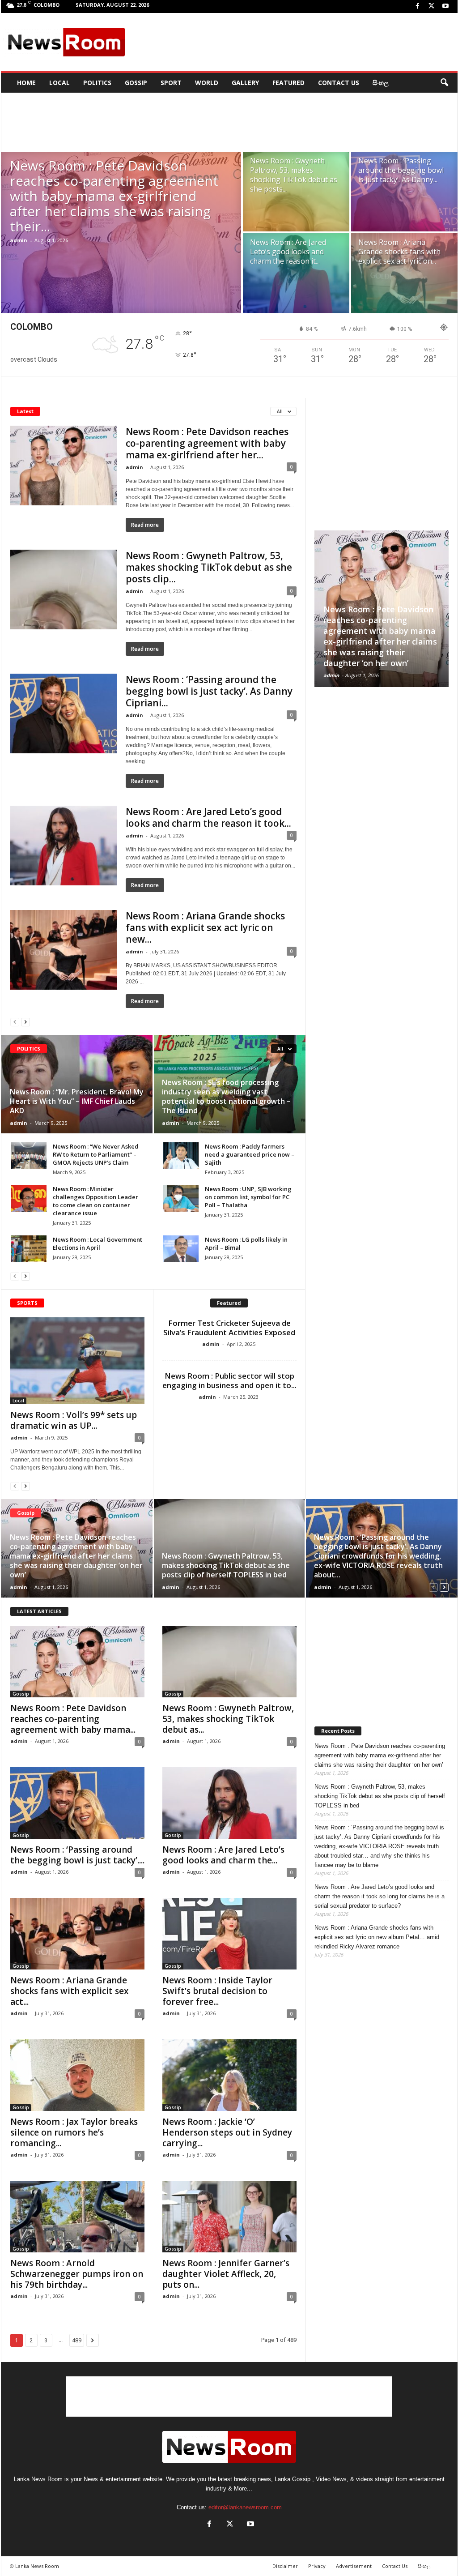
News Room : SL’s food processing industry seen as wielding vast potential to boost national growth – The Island (226, 1096)
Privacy (317, 2566)
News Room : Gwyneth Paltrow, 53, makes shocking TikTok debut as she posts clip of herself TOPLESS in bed (226, 1565)
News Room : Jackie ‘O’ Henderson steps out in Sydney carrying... (227, 2132)
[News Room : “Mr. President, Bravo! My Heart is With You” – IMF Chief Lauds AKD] (77, 1084)
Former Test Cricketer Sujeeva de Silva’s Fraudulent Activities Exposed (229, 1328)
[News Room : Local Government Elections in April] (29, 1249)
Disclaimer (285, 2566)
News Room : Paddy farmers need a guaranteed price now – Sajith (250, 1154)
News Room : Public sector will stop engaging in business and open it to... (229, 1380)
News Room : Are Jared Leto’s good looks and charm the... (223, 1855)
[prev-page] (15, 1022)
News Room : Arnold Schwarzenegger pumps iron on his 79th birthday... (77, 2274)
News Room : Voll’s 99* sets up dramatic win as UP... (74, 1420)
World (207, 83)
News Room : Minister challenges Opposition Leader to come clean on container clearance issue (95, 1201)
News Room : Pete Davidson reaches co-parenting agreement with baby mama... (73, 1719)
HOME (26, 83)
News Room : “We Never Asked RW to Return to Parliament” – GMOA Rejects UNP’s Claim (96, 1154)
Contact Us (339, 83)
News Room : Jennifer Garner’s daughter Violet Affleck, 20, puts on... (226, 2274)
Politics (97, 83)
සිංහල (381, 83)
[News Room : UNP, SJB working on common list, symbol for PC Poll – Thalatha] (181, 1198)
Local (59, 83)
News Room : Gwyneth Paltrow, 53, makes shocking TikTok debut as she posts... (294, 175)
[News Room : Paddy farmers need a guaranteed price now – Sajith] (181, 1156)
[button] (444, 83)
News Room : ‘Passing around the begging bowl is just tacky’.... (77, 1855)
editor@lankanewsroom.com (245, 2507)
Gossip (136, 83)
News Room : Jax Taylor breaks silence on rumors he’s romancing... (74, 2132)
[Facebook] (418, 6)
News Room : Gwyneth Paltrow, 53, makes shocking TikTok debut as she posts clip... (209, 567)
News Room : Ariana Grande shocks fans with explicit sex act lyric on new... (205, 927)
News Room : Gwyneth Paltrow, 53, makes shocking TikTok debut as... (228, 1719)
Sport (171, 83)
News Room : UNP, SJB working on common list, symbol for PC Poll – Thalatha (248, 1197)
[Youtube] (445, 6)
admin (19, 240)
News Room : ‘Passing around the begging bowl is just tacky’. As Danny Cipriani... (209, 691)
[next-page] (25, 1022)
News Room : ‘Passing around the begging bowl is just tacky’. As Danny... (401, 170)
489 (77, 2340)
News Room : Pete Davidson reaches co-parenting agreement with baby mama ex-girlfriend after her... (207, 443)
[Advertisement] (292, 42)
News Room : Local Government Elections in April (98, 1243)
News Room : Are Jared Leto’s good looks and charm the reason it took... (208, 817)
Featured (288, 83)
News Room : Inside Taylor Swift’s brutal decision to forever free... (217, 1991)
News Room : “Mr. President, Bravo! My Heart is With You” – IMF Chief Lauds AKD (77, 1101)
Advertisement (354, 2566)
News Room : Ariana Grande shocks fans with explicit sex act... (69, 1991)
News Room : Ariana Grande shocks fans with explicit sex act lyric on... (399, 252)
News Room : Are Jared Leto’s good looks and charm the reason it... (288, 252)
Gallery (245, 83)
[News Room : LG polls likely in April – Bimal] (181, 1249)
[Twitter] (432, 6)
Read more (145, 525)
